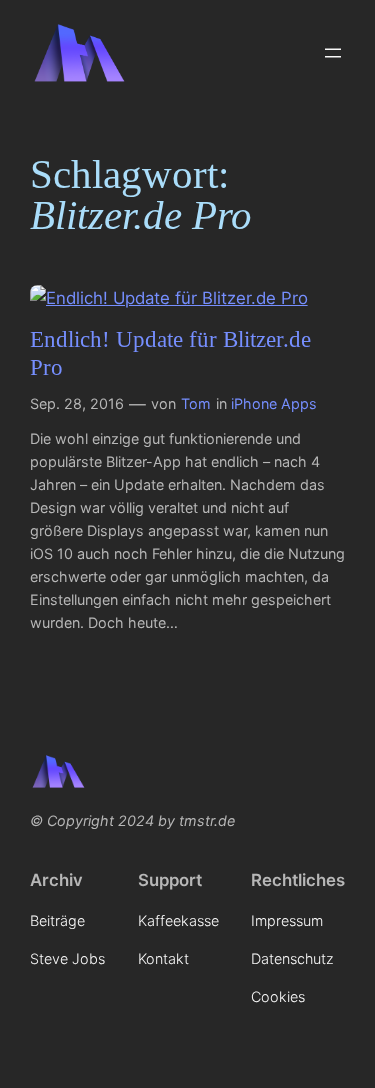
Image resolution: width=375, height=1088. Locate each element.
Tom (196, 403)
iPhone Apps (274, 403)
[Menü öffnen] (333, 53)
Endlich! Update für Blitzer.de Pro (170, 353)
